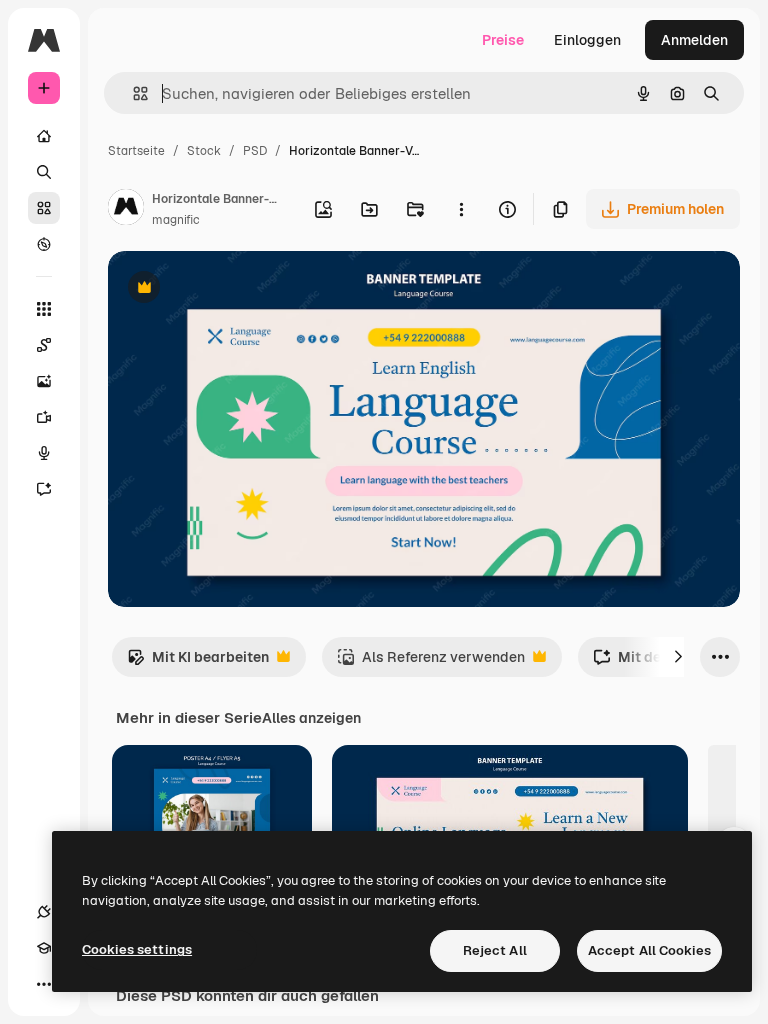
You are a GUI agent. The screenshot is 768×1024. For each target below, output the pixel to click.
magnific (176, 220)
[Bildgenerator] (44, 381)
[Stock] (44, 208)
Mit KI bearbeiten (198, 662)
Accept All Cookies (649, 950)
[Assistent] (44, 489)
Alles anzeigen (311, 718)
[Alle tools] (44, 309)
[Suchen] (44, 172)
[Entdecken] (44, 244)
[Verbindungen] (44, 912)
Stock (204, 151)
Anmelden (694, 40)
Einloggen (587, 40)
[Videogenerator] (44, 417)
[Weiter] (678, 657)
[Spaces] (44, 345)
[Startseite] (44, 136)
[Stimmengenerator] (44, 453)
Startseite (136, 151)
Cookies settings (137, 949)
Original (236, 289)
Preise (503, 40)
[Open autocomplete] (132, 93)
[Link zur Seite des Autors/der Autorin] (126, 210)
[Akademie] (44, 948)
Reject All (495, 950)
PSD (255, 151)
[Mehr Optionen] (461, 209)
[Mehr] (44, 984)
